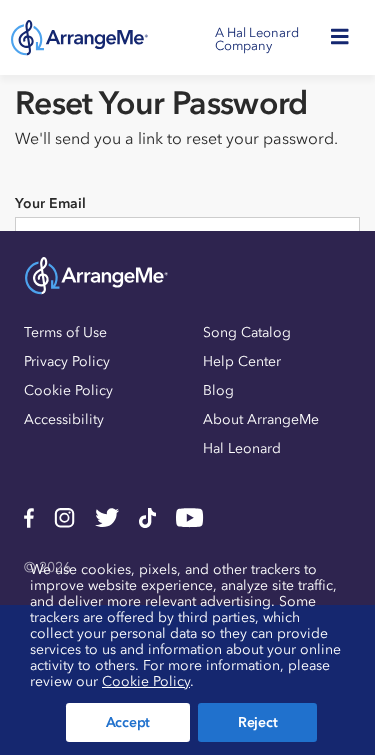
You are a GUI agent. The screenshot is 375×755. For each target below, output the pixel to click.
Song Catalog (247, 332)
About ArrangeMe (261, 419)
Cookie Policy (68, 390)
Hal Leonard (242, 448)
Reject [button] (257, 722)
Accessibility (64, 419)
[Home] (79, 38)
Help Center (242, 361)
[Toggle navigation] (346, 37)
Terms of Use (65, 332)
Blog (218, 390)
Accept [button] (128, 722)
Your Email (50, 203)
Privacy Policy (67, 361)
